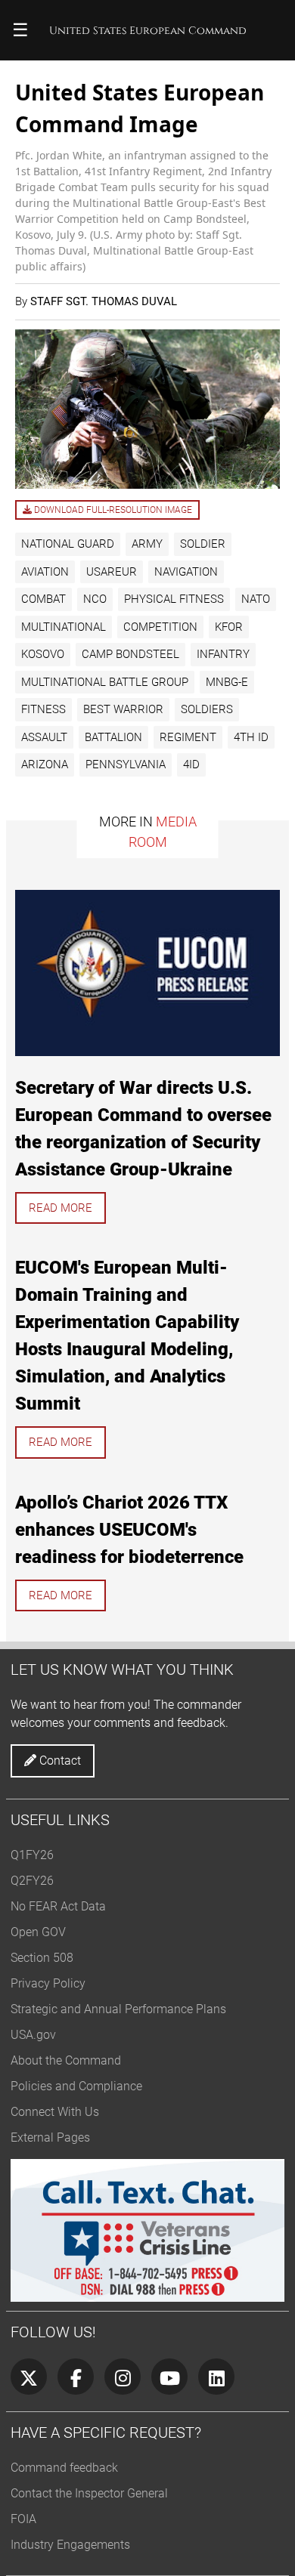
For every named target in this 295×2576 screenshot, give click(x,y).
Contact (59, 1761)
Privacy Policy (48, 1983)
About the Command (66, 2060)
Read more (61, 1208)
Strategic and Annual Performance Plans (118, 2009)
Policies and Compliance (76, 2086)
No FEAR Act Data (58, 1906)
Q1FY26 (32, 1855)
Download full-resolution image (112, 510)
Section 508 (42, 1958)
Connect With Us (55, 2112)
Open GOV (38, 1932)
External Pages (50, 2137)
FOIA (23, 2519)
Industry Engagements (70, 2545)
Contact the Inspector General (89, 2493)
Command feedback (64, 2468)
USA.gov (33, 2035)
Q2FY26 (32, 1881)
